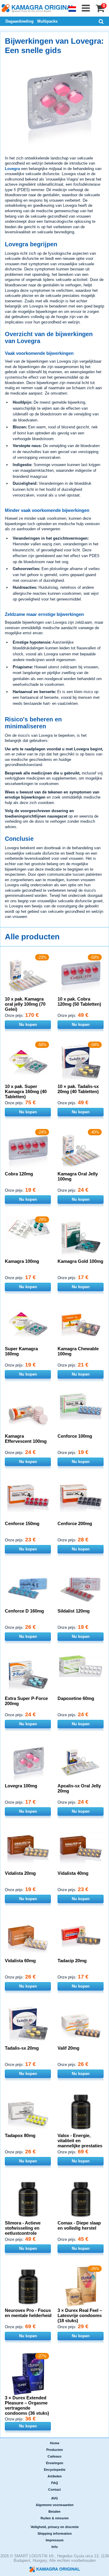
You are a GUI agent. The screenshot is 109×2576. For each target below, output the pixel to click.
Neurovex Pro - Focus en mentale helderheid (28, 2313)
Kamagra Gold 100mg (80, 1261)
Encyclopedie (55, 2470)
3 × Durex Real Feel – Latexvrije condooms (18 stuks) (80, 2315)
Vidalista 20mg (20, 1873)
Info (55, 2547)
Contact (54, 2489)
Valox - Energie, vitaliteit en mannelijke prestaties (80, 2141)
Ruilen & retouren (55, 2518)
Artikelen (55, 2476)
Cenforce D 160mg (24, 1611)
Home (55, 2443)
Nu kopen (28, 1025)
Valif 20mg (68, 2048)
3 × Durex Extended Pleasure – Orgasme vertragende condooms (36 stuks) (27, 2405)
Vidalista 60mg (20, 1961)
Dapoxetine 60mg (76, 1698)
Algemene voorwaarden (55, 2505)
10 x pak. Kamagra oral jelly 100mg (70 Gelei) (25, 1004)
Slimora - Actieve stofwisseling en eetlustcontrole (23, 2228)
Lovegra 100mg (21, 1786)
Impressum (55, 2540)
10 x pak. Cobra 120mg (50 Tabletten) (79, 1001)
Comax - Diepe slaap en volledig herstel (79, 2225)
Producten (55, 2450)
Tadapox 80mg (20, 2135)
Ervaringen (55, 2463)
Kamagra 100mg (22, 1261)
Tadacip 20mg (72, 1961)
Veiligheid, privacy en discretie (55, 2527)
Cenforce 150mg (22, 1523)
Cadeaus (54, 2456)
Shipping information (55, 2533)
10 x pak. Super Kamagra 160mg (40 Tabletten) (26, 1091)
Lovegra (12, 169)
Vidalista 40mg (73, 1873)
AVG (55, 2498)
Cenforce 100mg (75, 1436)
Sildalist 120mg (74, 1611)
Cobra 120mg (19, 1174)
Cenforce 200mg (75, 1523)
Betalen (54, 2511)
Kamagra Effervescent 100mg (26, 1439)
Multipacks (47, 21)
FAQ (55, 2483)
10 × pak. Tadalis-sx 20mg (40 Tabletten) (78, 1089)
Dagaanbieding (20, 21)
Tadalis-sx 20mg (22, 2048)
